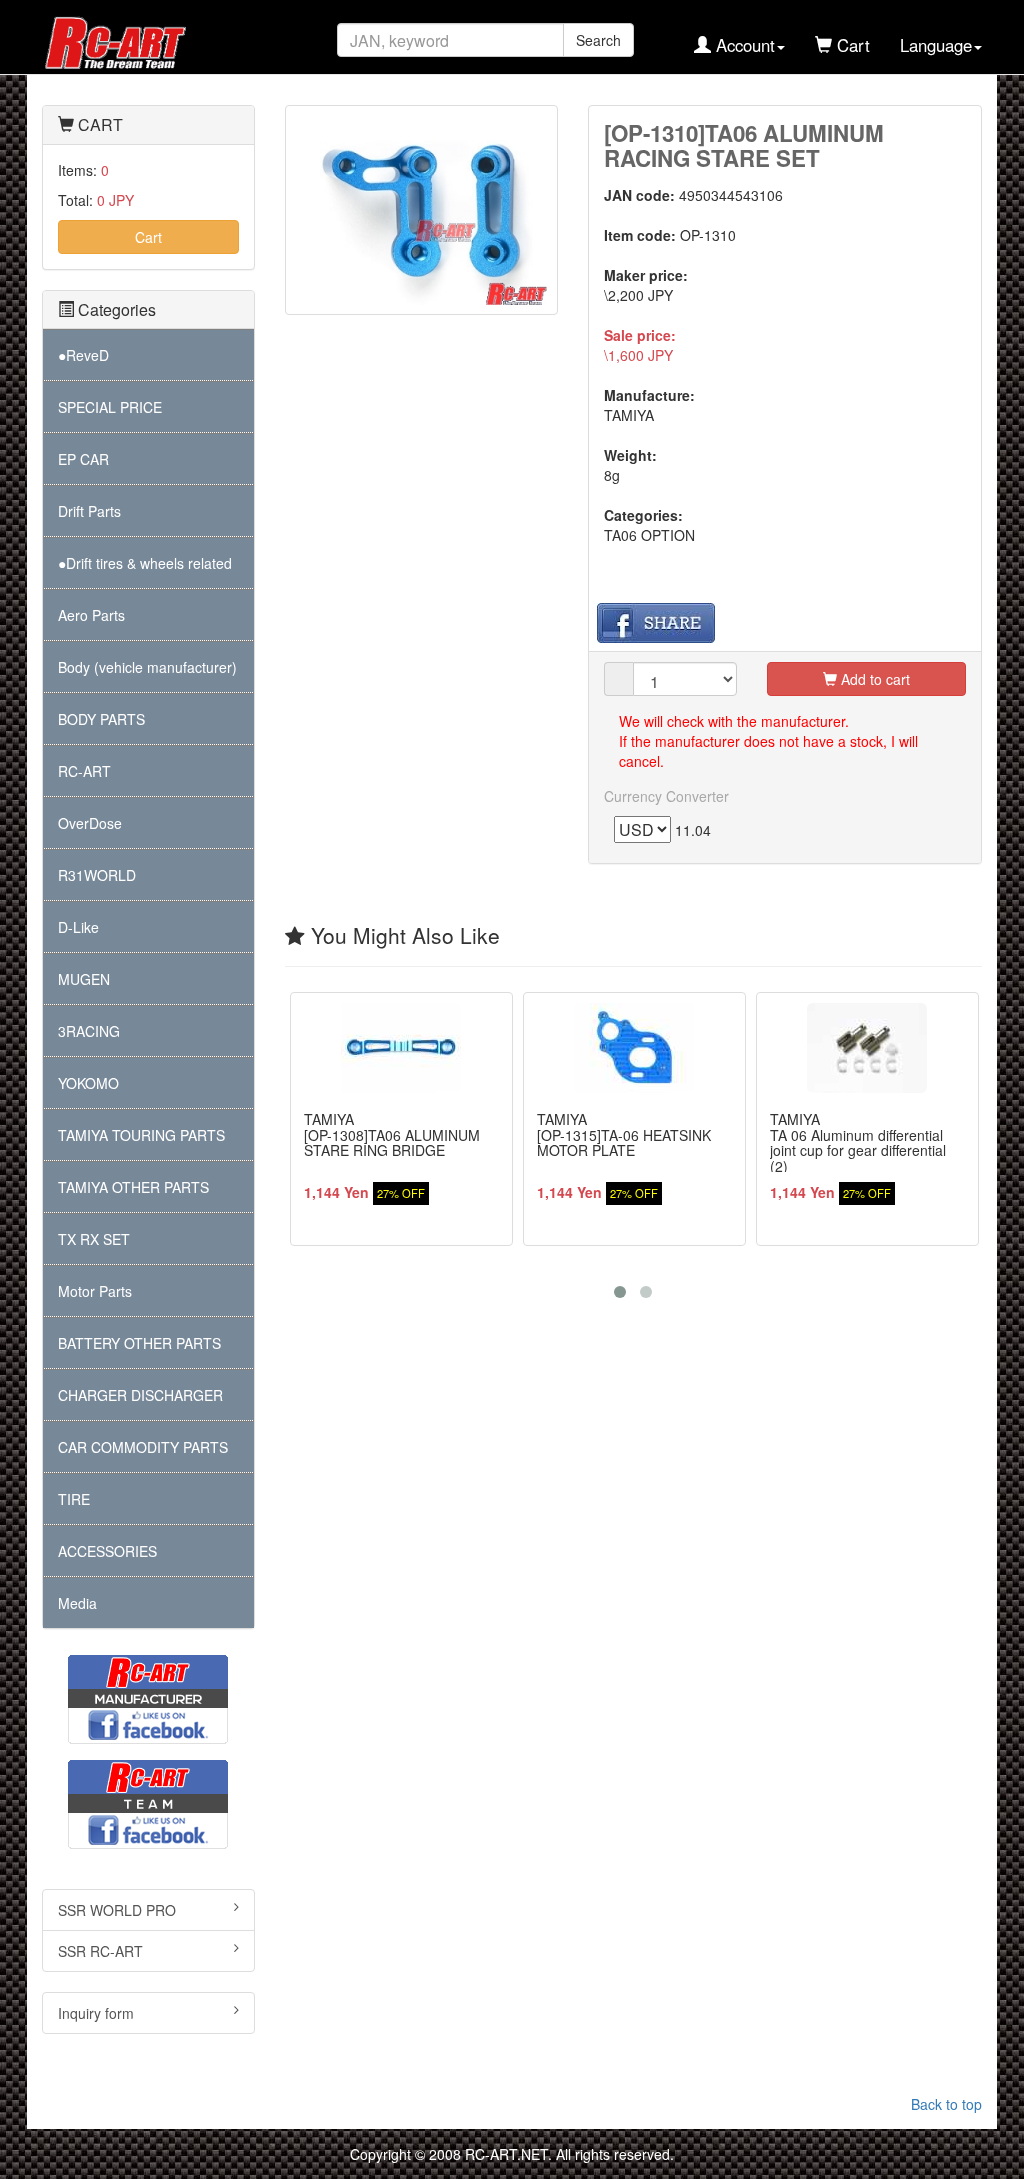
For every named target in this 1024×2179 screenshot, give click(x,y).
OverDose (90, 823)
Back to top (946, 2104)
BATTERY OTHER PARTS (139, 1343)
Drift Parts (89, 511)
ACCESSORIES (107, 1551)
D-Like (78, 927)
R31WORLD (97, 875)
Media (77, 1603)
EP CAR (83, 459)
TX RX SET (94, 1239)
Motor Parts (95, 1291)
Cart (148, 237)
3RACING (89, 1031)
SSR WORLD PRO (117, 1910)
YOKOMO (88, 1083)
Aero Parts (91, 615)
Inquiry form (96, 2013)
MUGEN (84, 979)
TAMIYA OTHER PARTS (133, 1187)
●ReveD (83, 355)
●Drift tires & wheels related (145, 563)
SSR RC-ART (100, 1951)
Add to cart (873, 679)
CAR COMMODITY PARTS (143, 1447)
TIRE (74, 1499)
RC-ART (84, 771)
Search (598, 40)
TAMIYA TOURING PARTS (141, 1135)
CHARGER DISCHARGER (140, 1395)
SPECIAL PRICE (110, 407)
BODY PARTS (101, 719)
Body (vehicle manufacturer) (147, 667)
